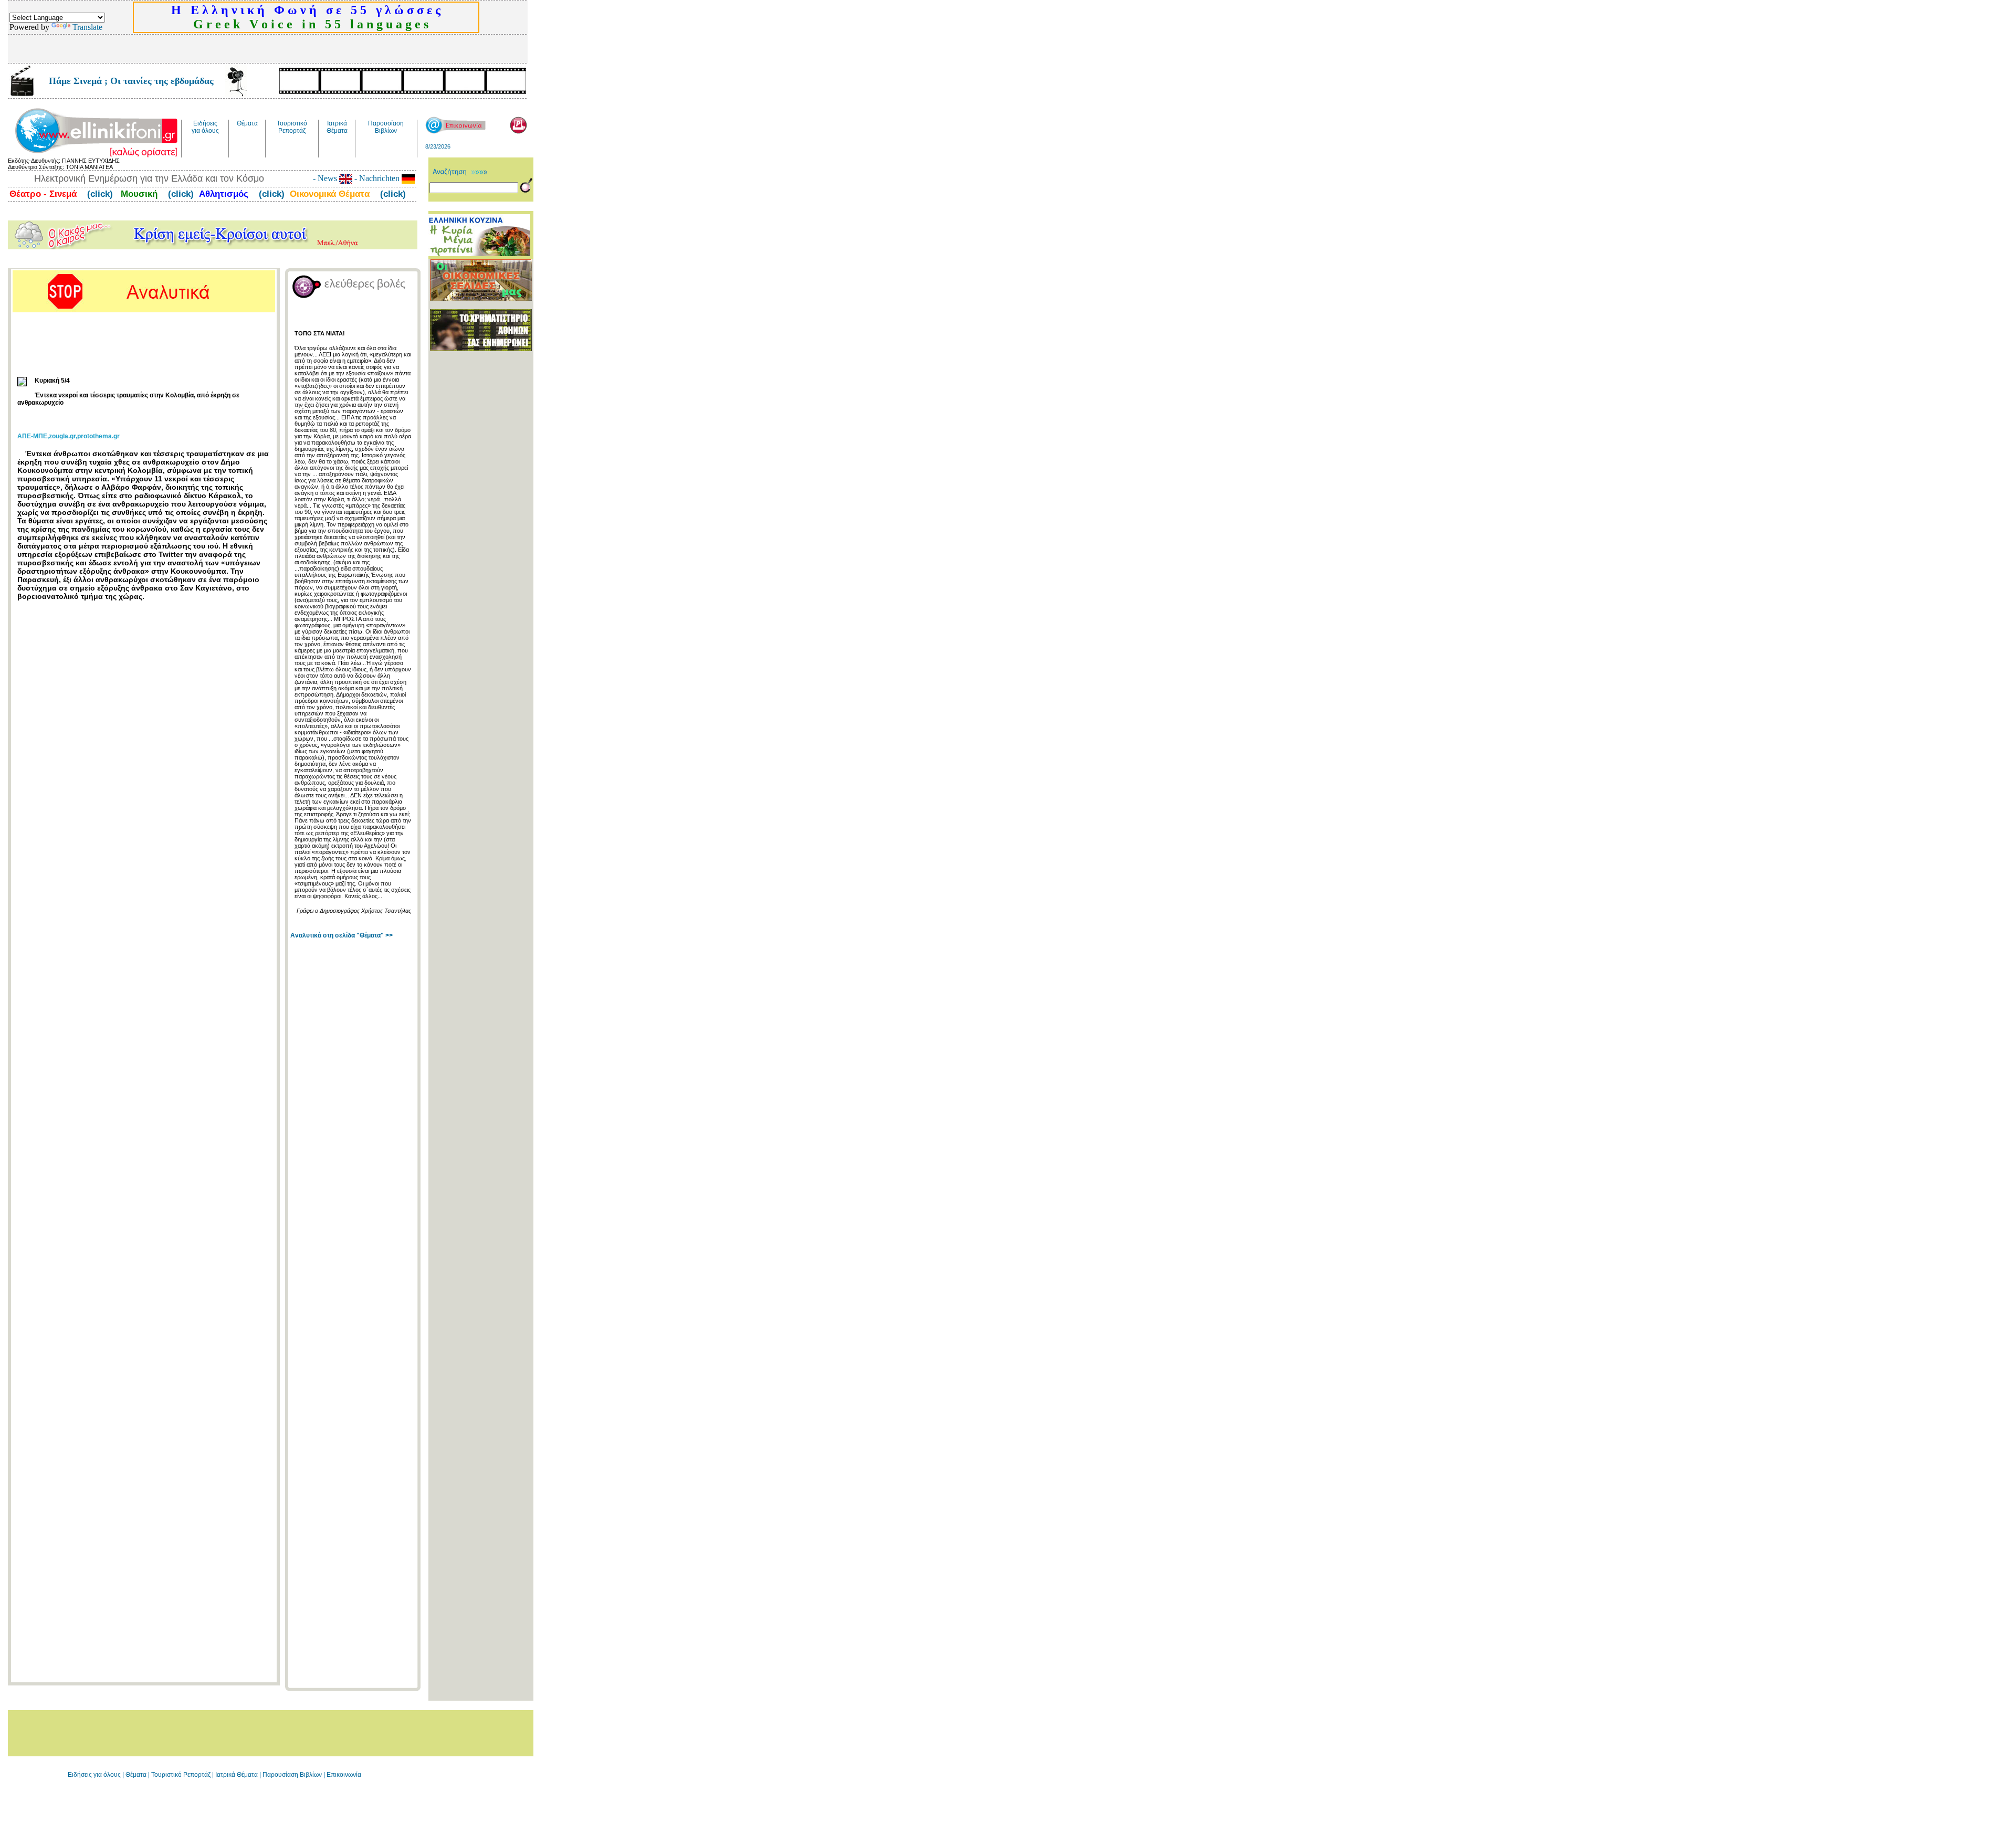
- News (326, 178)
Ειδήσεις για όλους (94, 1775)
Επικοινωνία (344, 1775)
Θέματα (136, 1775)
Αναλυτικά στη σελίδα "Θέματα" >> (342, 935)
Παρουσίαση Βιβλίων (293, 1775)
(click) (99, 194)
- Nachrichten (377, 178)
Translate (87, 27)
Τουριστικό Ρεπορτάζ (182, 1775)
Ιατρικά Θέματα (237, 1775)
